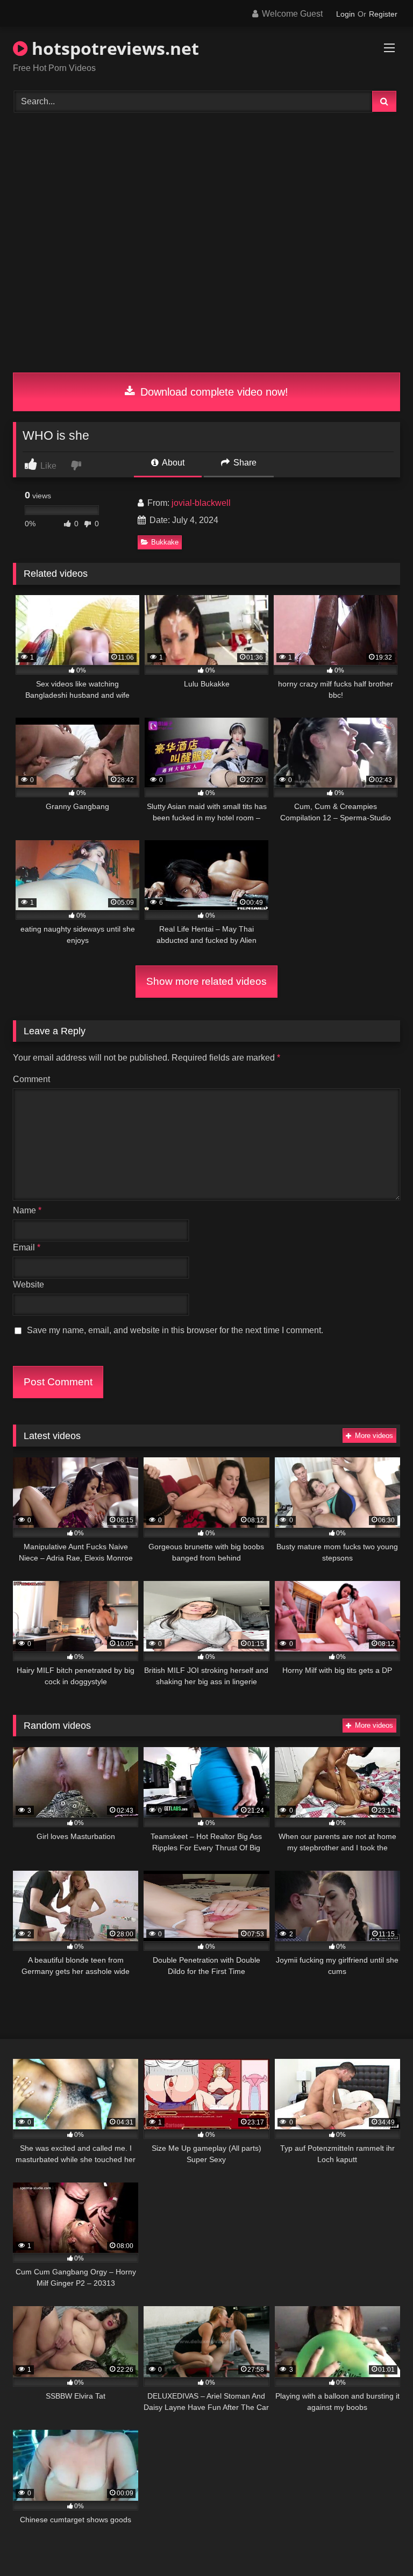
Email (27, 1247)
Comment (31, 1079)
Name (27, 1210)
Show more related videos (206, 981)
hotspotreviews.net (113, 48)
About (172, 463)
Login (346, 14)
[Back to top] (380, 2544)
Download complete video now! (213, 392)
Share (244, 463)
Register (383, 14)
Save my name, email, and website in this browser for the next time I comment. (175, 1330)
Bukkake (165, 542)
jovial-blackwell (201, 503)
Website (29, 1285)
